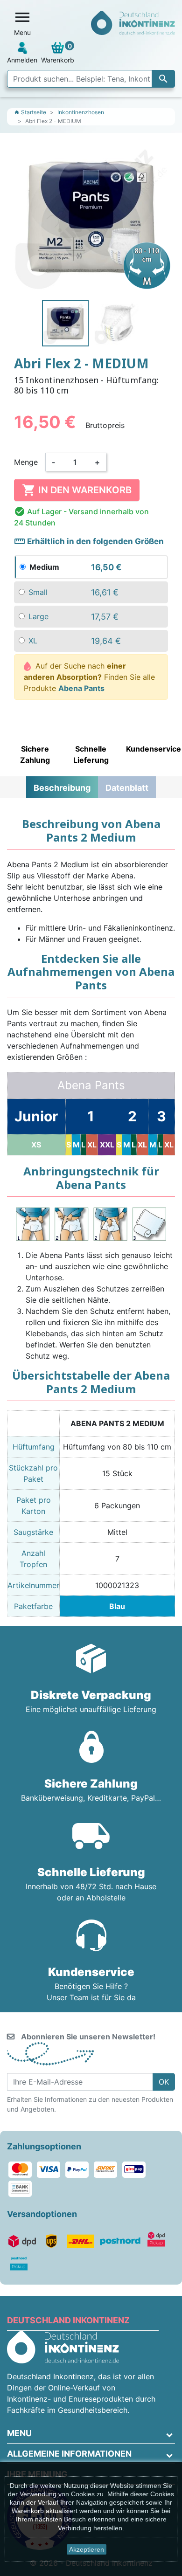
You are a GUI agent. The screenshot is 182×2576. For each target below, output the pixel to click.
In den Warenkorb (77, 490)
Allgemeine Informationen (69, 2454)
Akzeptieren (87, 2549)
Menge (26, 462)
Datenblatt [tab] (127, 788)
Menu (19, 2433)
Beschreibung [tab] (62, 788)
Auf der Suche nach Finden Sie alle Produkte (89, 677)
